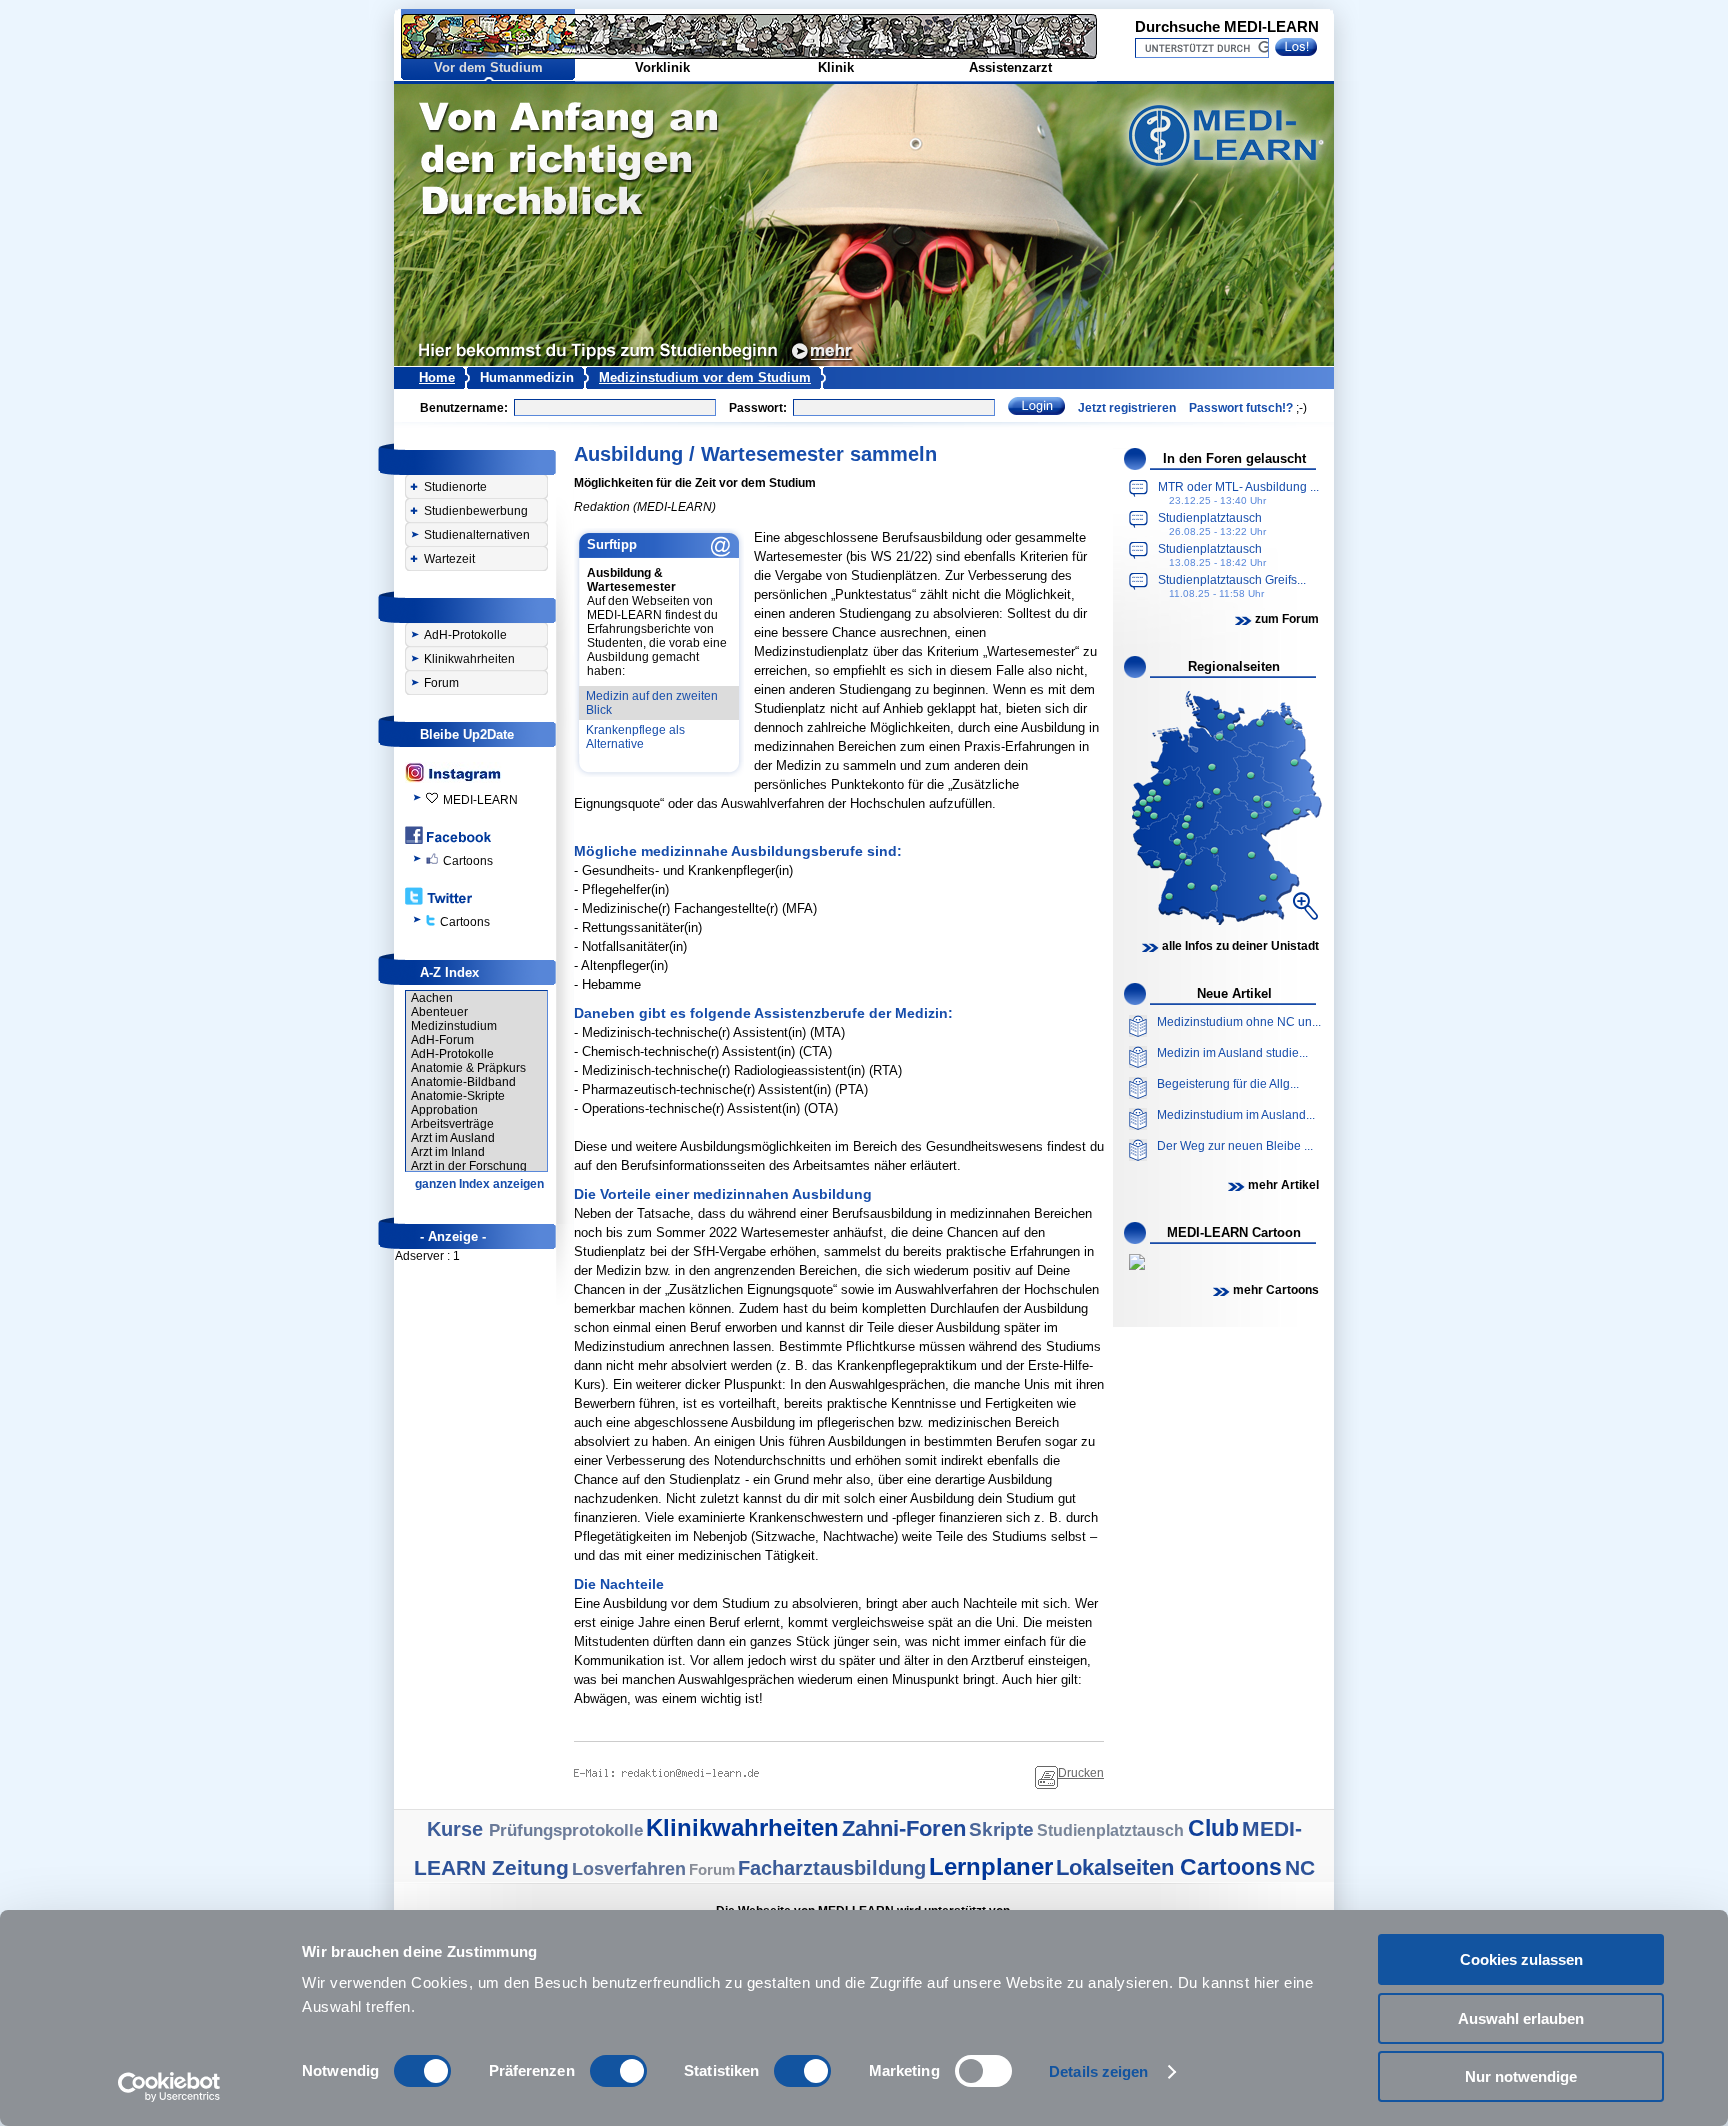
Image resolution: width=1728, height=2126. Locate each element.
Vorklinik (662, 67)
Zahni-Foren (904, 1828)
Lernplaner (991, 1866)
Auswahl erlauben (1521, 2018)
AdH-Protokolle (465, 635)
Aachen (432, 998)
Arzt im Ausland (453, 1138)
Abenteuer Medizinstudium (454, 1019)
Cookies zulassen (1521, 1959)
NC (1300, 1867)
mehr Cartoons (1276, 1290)
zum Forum (1287, 619)
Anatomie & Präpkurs (468, 1068)
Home (437, 377)
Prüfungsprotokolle (566, 1830)
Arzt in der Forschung (469, 1166)
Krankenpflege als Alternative (635, 737)
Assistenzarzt (1010, 67)
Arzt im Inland (448, 1152)
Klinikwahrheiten (469, 659)
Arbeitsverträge (452, 1124)
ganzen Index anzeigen (479, 1184)
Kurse (458, 1829)
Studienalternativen (477, 535)
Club (1213, 1828)
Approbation (444, 1110)
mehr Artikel (1283, 1185)
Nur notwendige (1521, 2076)
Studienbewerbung (476, 511)
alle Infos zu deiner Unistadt (1240, 946)
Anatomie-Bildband (463, 1082)
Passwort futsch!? (1241, 408)
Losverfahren (629, 1869)
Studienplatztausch (1112, 1830)
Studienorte (455, 487)
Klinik (836, 67)
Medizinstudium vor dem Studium (705, 377)
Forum (441, 683)
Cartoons (468, 861)
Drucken (1081, 1773)
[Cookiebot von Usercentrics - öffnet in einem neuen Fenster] (169, 2087)
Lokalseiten (1118, 1867)
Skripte (1001, 1829)
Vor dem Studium (488, 67)
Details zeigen (1098, 2071)
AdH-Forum (442, 1040)
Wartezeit (449, 559)
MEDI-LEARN (480, 800)
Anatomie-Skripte (458, 1096)
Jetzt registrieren (1127, 408)
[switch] (618, 2071)
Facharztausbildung (832, 1868)
